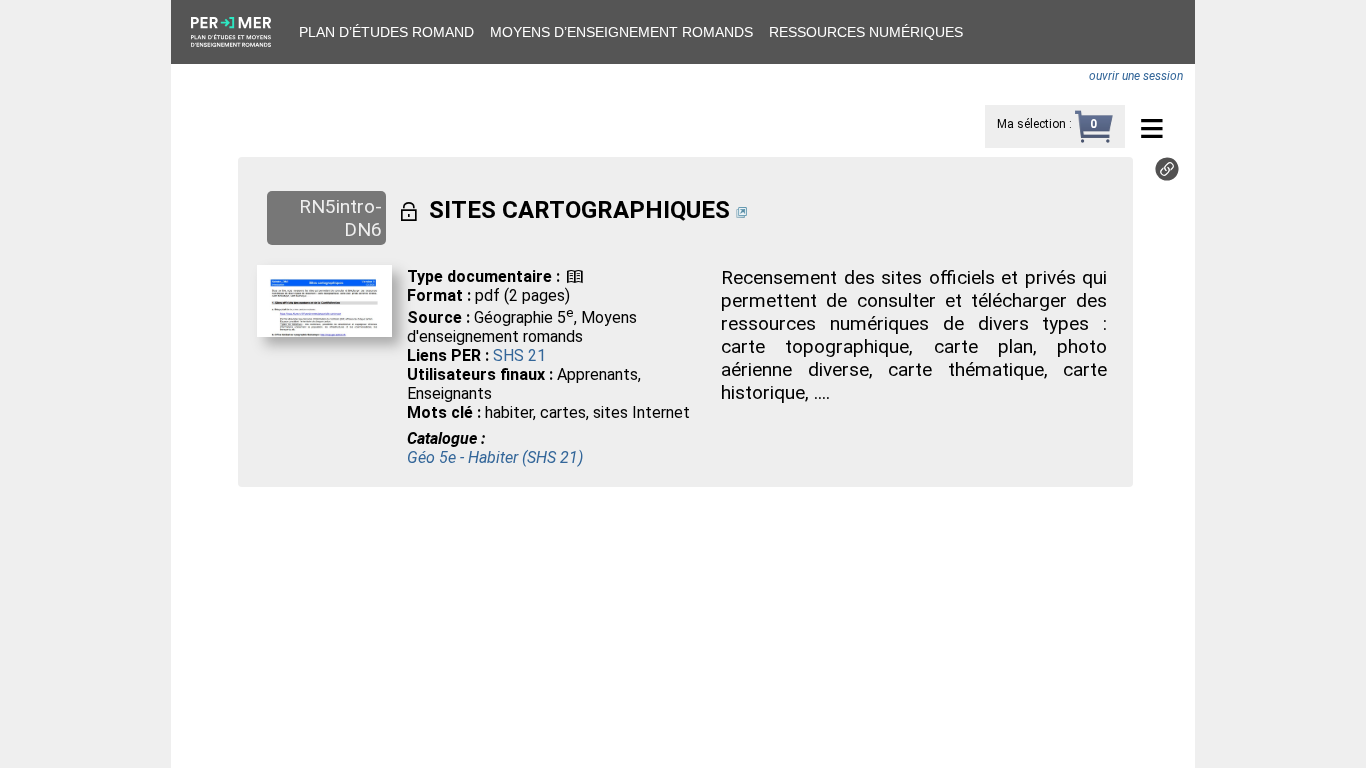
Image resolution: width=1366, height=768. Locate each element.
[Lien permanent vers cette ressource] (1167, 175)
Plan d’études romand (386, 32)
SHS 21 (519, 355)
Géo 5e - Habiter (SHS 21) (495, 457)
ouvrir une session (1136, 76)
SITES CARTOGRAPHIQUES (579, 210)
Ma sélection (1031, 124)
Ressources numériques (866, 32)
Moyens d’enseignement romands (621, 32)
